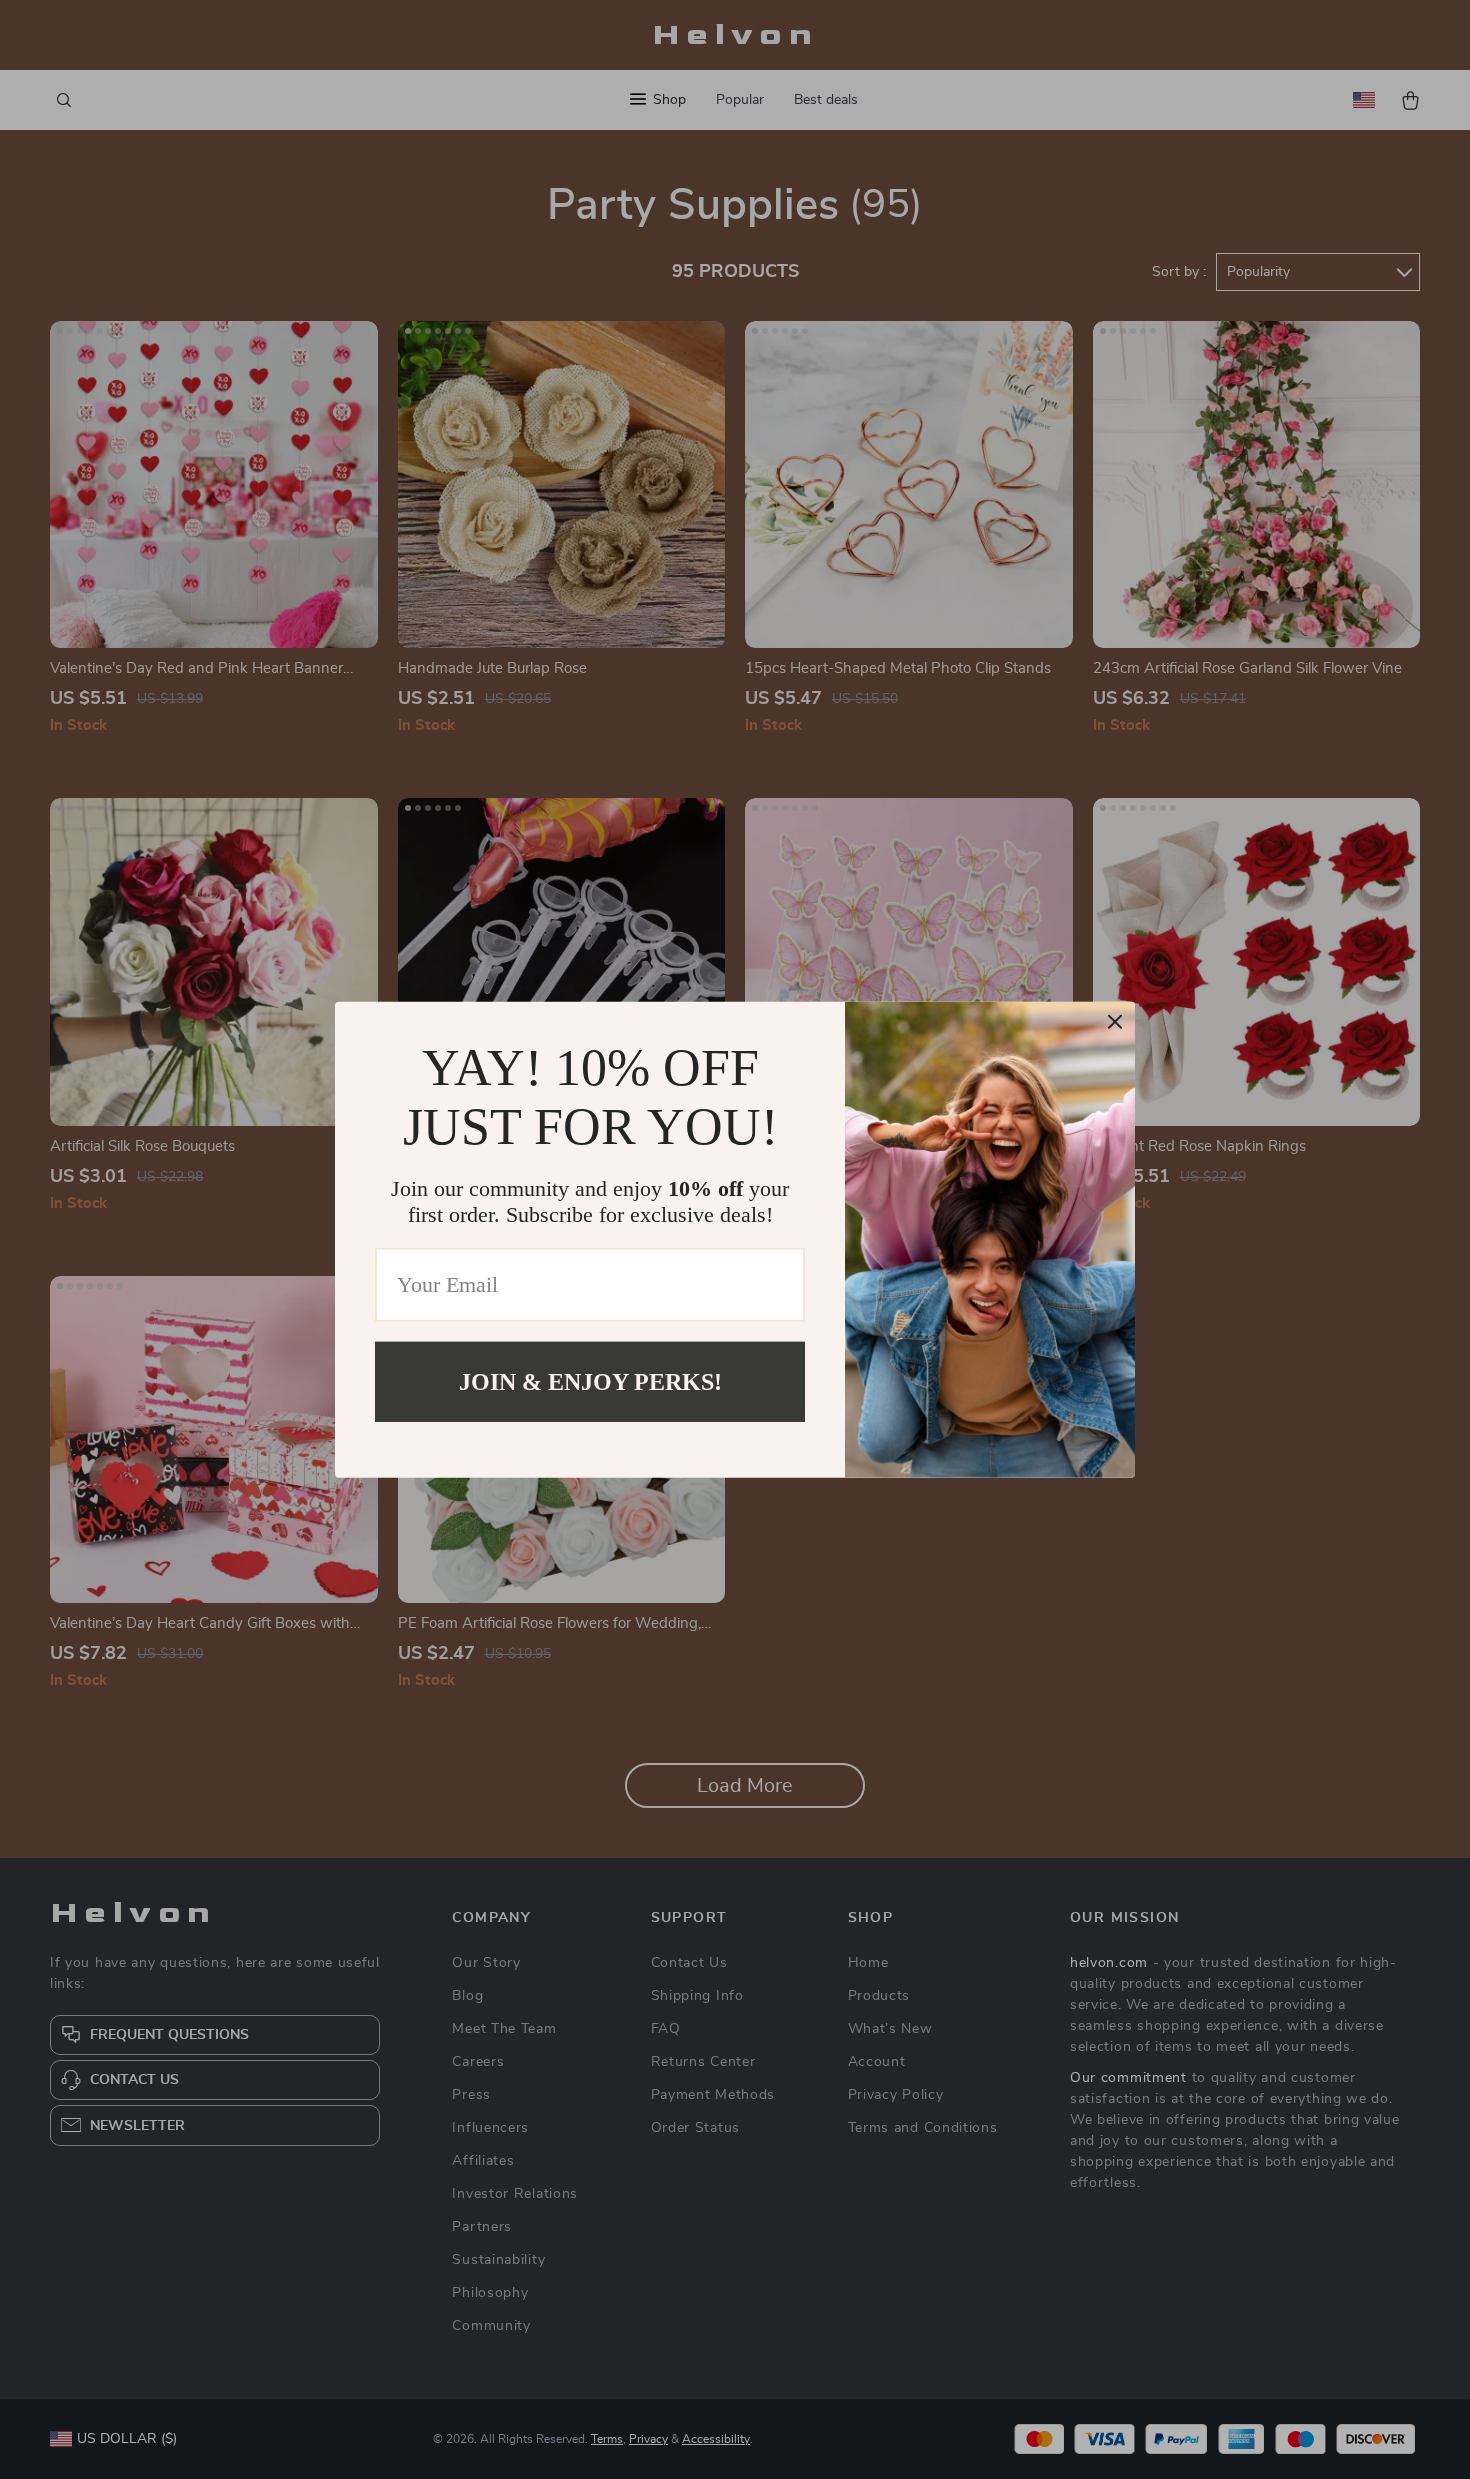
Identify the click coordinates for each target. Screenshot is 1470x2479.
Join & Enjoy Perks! (590, 1381)
